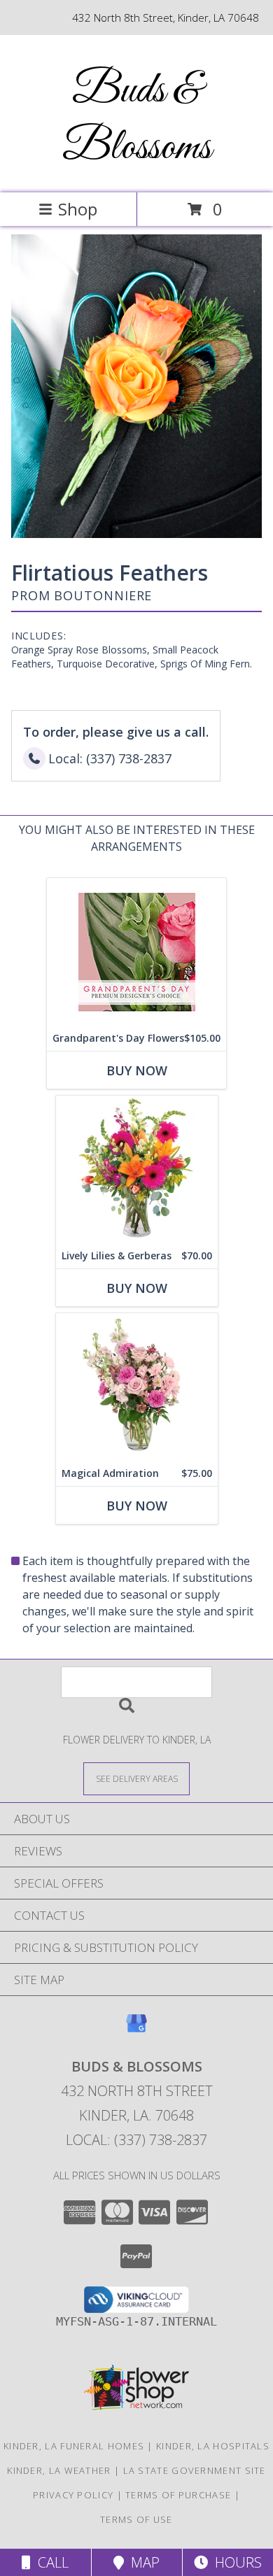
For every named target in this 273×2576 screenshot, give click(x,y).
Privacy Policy (73, 2495)
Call (50, 2562)
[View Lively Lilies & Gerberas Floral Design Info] (137, 1169)
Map (142, 2562)
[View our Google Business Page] (136, 2030)
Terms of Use (136, 2519)
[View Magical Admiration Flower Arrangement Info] (137, 1387)
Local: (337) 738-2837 (136, 2140)
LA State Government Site (195, 2470)
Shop (78, 209)
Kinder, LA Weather (59, 2470)
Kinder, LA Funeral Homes (74, 2446)
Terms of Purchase (178, 2495)
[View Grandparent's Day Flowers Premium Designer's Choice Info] (136, 952)
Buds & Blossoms (137, 120)
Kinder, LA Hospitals (213, 2446)
